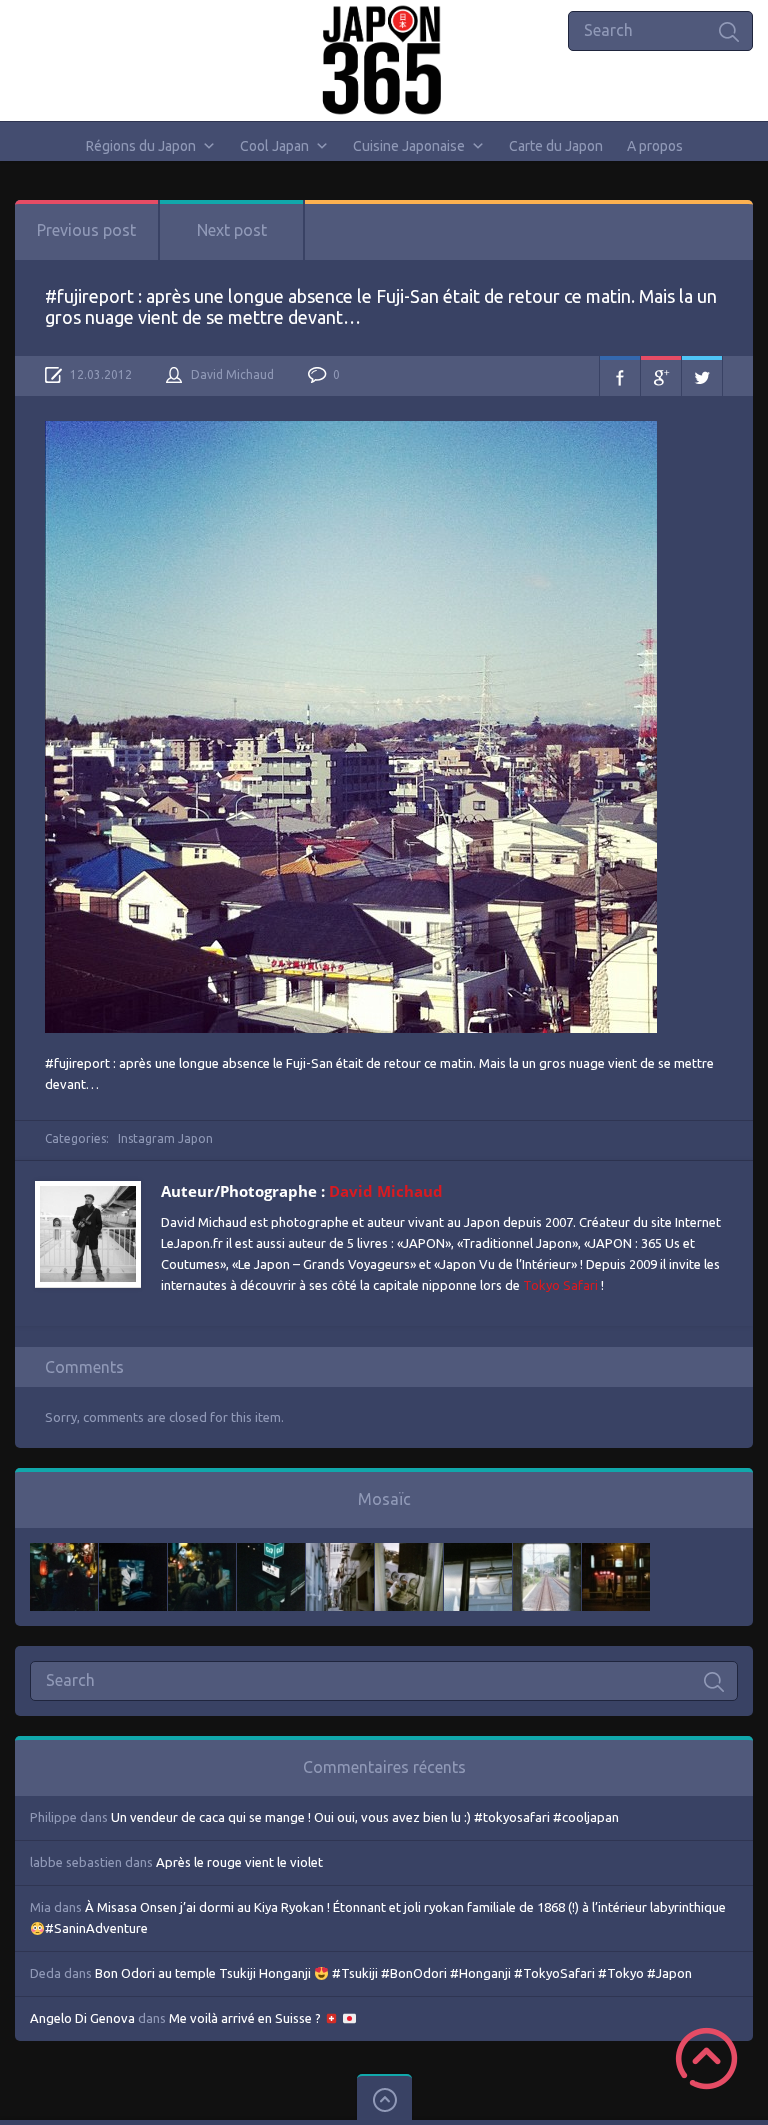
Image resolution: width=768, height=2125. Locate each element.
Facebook (620, 376)
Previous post (86, 230)
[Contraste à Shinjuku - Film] (271, 1553)
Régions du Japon (141, 146)
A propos (655, 146)
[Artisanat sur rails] (409, 1553)
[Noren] (478, 1553)
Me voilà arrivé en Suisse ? (246, 2018)
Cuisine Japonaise (409, 146)
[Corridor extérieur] (340, 1553)
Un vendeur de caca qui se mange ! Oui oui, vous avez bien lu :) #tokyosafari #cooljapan (365, 1817)
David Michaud (232, 374)
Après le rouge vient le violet (239, 1862)
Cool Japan (274, 146)
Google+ (661, 376)
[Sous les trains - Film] (616, 1553)
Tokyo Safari (560, 1285)
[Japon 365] (384, 60)
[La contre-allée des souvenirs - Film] (64, 1553)
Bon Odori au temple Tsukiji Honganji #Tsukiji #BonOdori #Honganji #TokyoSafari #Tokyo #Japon (393, 1973)
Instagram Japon (165, 1138)
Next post (232, 230)
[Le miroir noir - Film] (202, 1553)
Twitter (702, 376)
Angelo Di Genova (82, 2018)
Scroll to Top (706, 2058)
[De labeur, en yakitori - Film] (133, 1553)
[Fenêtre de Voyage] (547, 1553)
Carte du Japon (556, 146)
